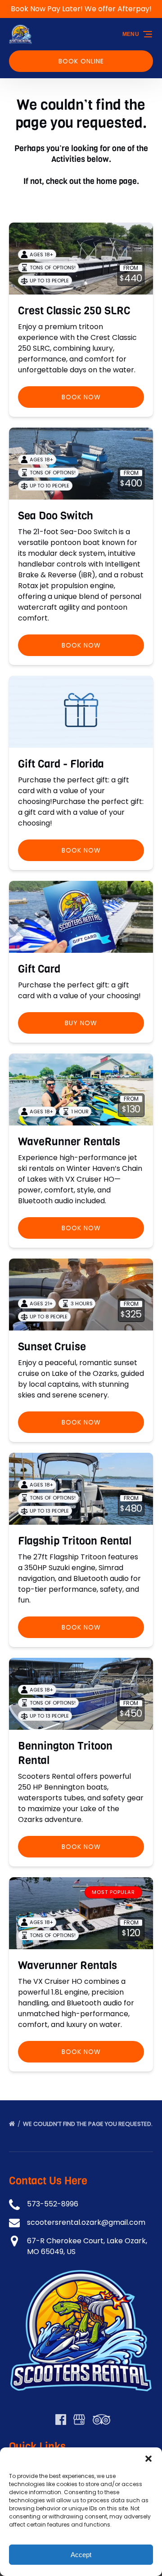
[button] (148, 2459)
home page (117, 181)
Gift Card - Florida (61, 764)
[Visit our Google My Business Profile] (79, 2420)
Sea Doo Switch (56, 516)
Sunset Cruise (52, 1347)
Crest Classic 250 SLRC (74, 311)
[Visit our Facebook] (61, 2420)
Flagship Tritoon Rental (75, 1541)
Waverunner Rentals (67, 1965)
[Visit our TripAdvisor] (101, 2420)
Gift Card (39, 969)
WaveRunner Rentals (69, 1142)
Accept (81, 2555)
